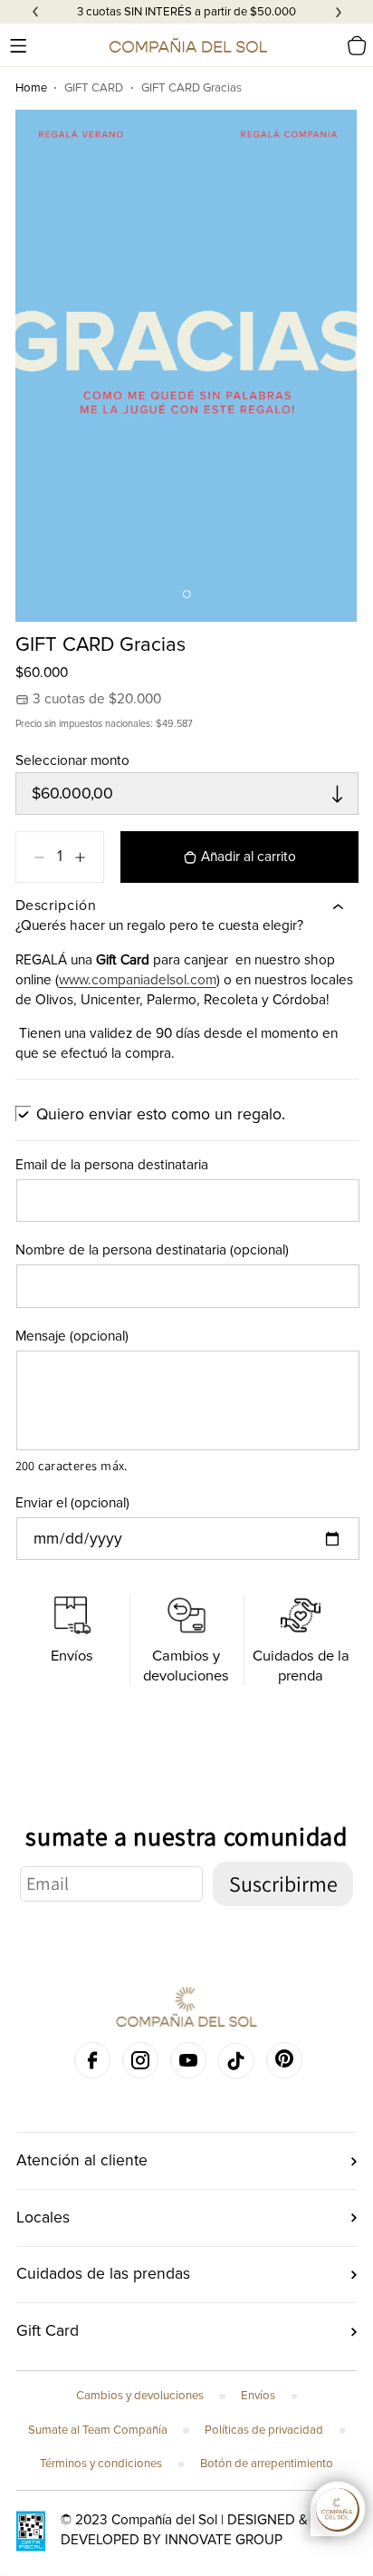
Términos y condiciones (101, 2464)
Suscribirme (283, 1884)
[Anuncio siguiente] (339, 12)
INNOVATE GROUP (224, 2540)
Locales (43, 2218)
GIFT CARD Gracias (191, 88)
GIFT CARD (94, 88)
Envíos (258, 2396)
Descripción (56, 905)
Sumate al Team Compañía (98, 2430)
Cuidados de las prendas (103, 2274)
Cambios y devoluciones (140, 2396)
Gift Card (48, 2331)
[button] (18, 45)
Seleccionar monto (72, 761)
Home (31, 88)
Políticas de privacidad (264, 2430)
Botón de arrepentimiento (267, 2464)
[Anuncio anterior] (35, 12)
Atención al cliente (82, 2160)
